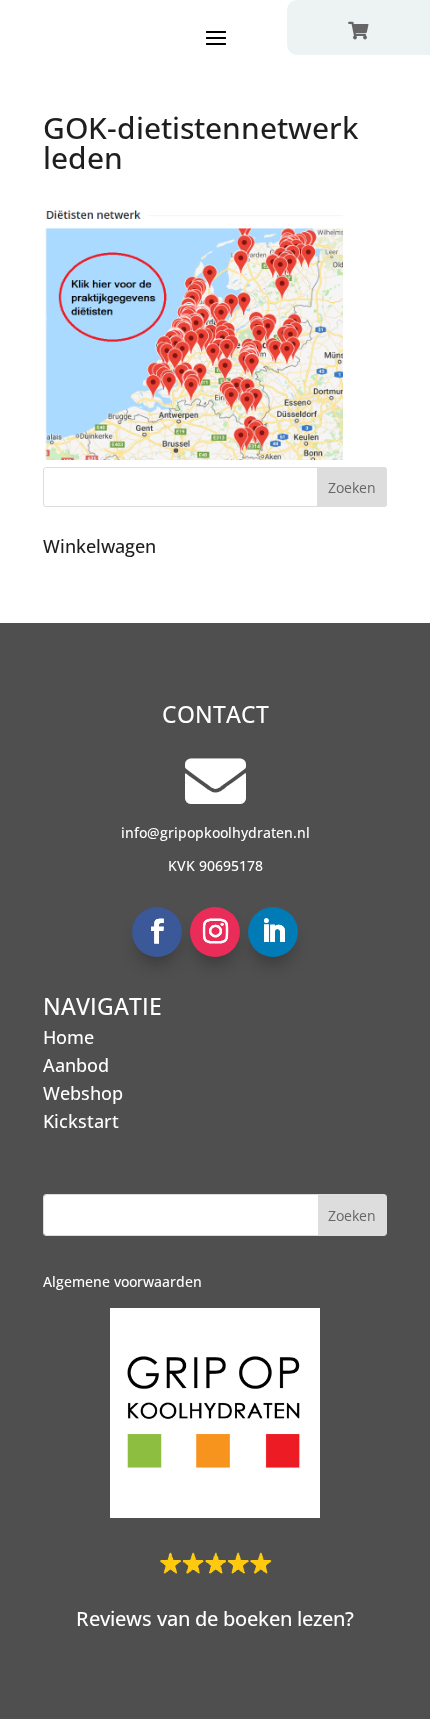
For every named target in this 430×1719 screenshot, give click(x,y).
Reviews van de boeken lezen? (215, 1618)
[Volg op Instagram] (215, 932)
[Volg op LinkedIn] (273, 932)
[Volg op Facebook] (157, 932)
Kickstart (81, 1121)
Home (68, 1037)
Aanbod (76, 1065)
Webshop (83, 1093)
